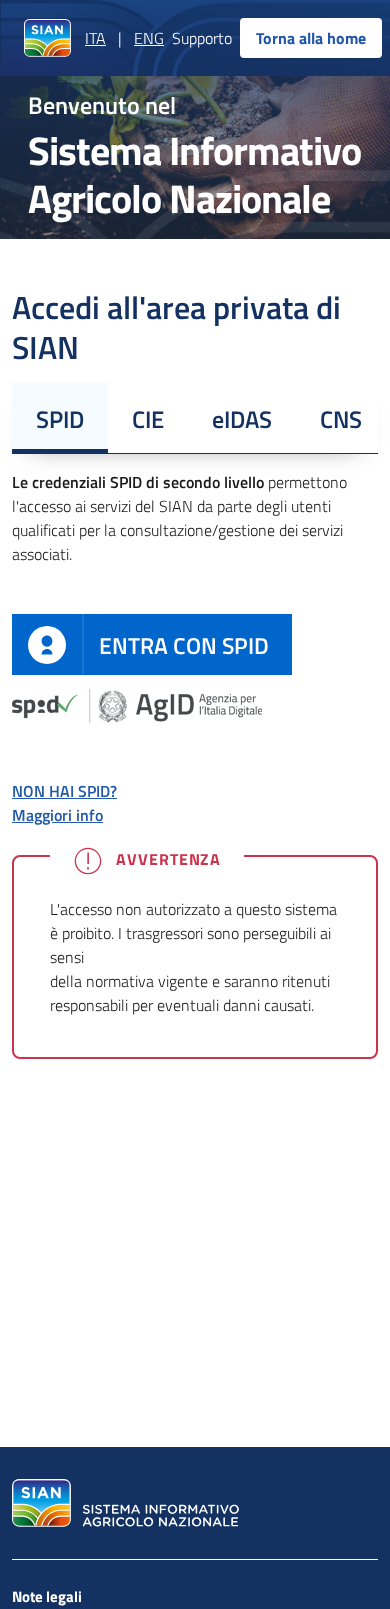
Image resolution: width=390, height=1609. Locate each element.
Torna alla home (311, 38)
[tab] (60, 418)
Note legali (47, 1596)
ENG (149, 38)
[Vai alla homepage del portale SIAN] (123, 1503)
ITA (95, 38)
